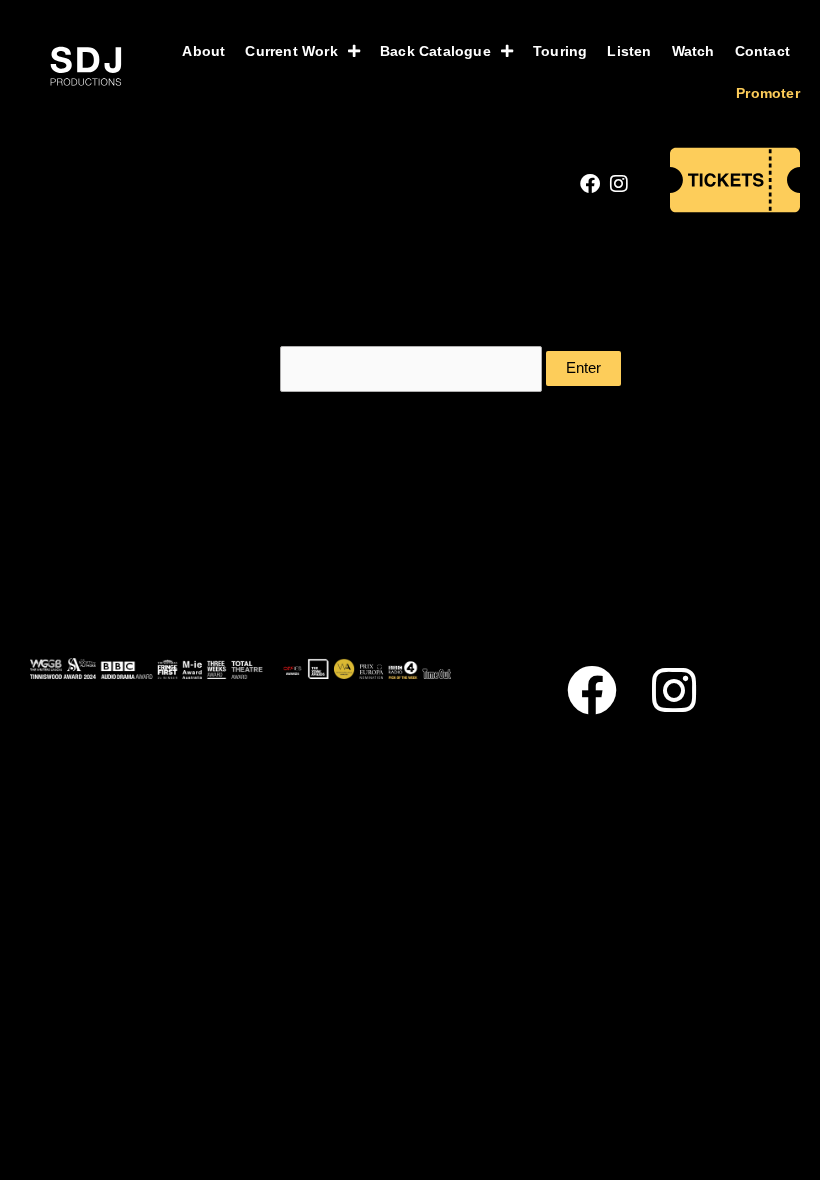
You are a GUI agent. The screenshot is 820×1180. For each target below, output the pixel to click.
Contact (762, 51)
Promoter (768, 93)
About (203, 51)
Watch (693, 51)
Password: (239, 367)
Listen (629, 51)
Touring (560, 51)
